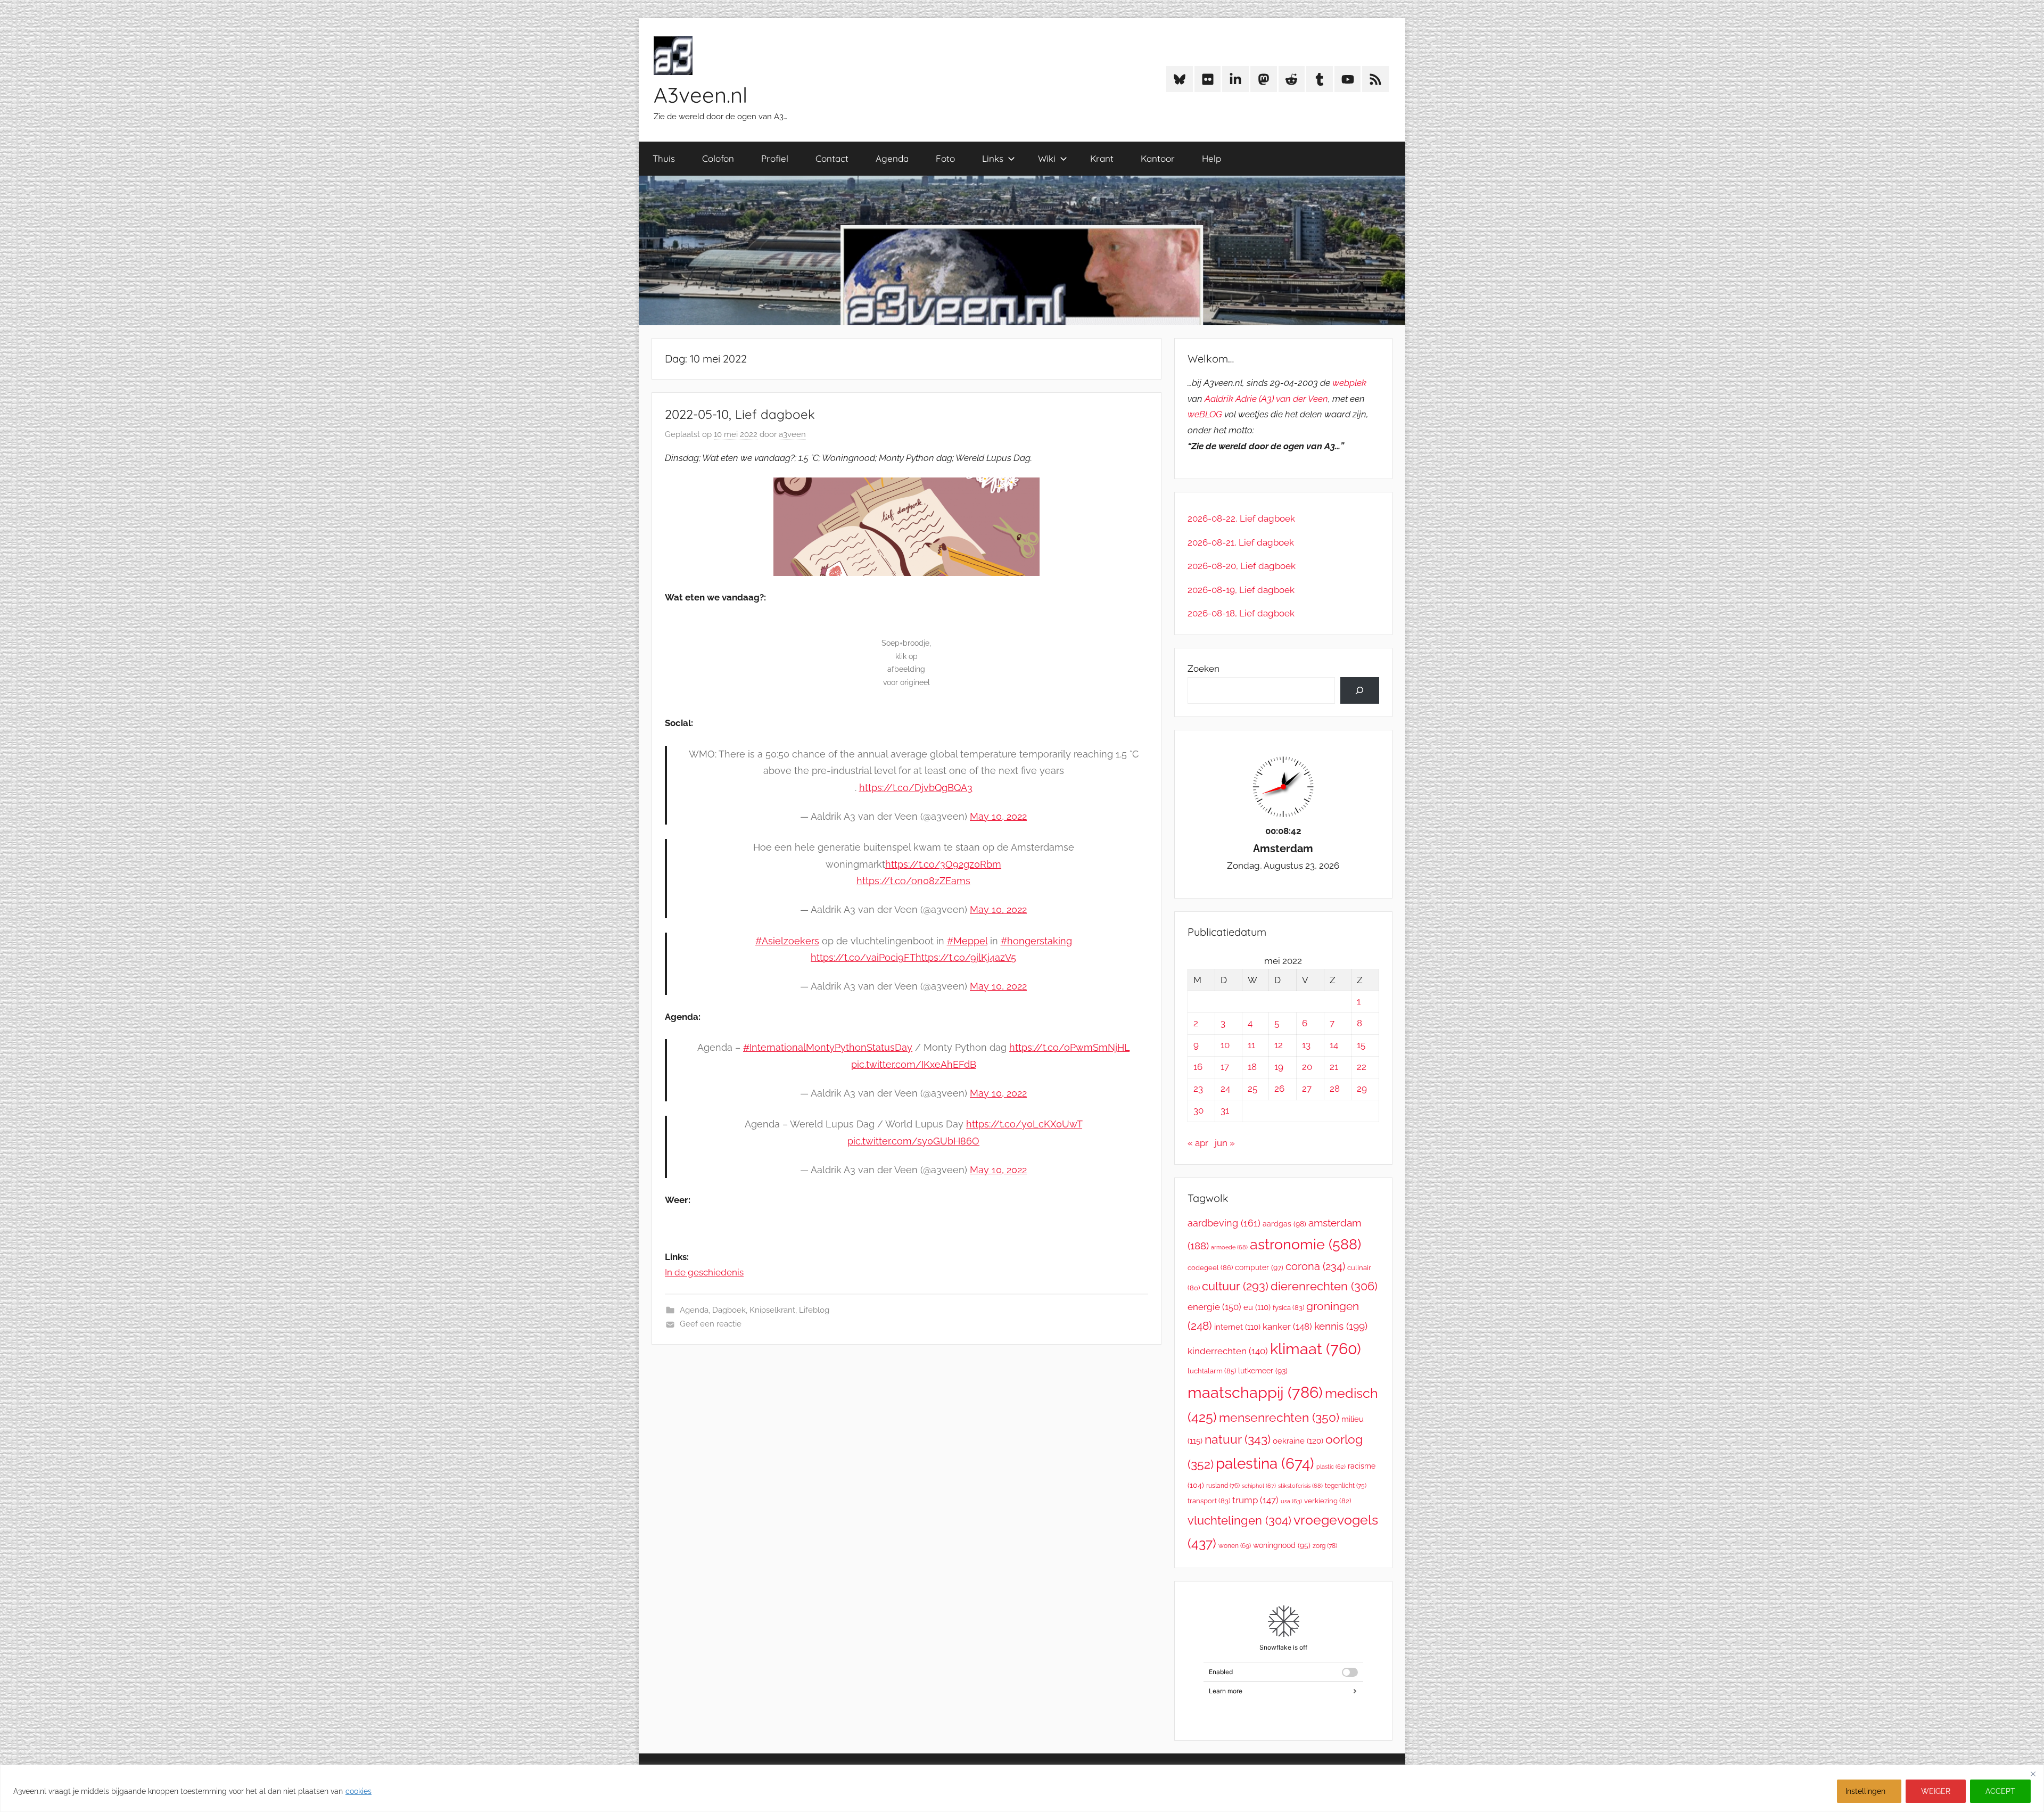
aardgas (1284, 1224)
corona (1315, 1266)
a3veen (792, 434)
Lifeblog (814, 1310)
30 (1198, 1110)
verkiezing (1328, 1501)
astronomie (1305, 1244)
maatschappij (1255, 1392)
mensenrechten (1279, 1417)
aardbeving (1224, 1223)
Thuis (664, 158)
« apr (1198, 1143)
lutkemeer (1263, 1371)
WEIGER (1936, 1791)
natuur (1238, 1439)
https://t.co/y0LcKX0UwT (1024, 1124)
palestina (1265, 1464)
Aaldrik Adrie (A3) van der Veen (1266, 399)
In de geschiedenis (704, 1272)
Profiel (775, 158)
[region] (1022, 1788)
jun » (1225, 1143)
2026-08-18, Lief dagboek (1241, 613)
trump (1255, 1500)
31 (1225, 1110)
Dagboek (729, 1310)
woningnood (1282, 1545)
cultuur (1235, 1286)
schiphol (1259, 1486)
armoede (1229, 1247)
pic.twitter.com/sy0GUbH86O (913, 1141)
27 (1307, 1089)
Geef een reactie (711, 1324)
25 (1252, 1089)
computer (1259, 1267)
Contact (832, 158)
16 (1198, 1067)
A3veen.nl (700, 95)
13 (1306, 1045)
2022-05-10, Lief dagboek (740, 414)
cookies (358, 1791)
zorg (1325, 1546)
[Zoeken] (1360, 691)
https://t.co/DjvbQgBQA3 (916, 788)
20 (1307, 1067)
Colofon (718, 158)
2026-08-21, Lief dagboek (1241, 542)
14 (1334, 1045)
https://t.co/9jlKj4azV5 (966, 957)
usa (1291, 1501)
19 (1279, 1067)
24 (1225, 1089)
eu (1257, 1307)
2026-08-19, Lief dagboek (1241, 590)
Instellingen (1865, 1791)
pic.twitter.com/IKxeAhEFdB (914, 1064)
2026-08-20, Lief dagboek (1242, 566)
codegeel (1210, 1268)
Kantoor (1158, 158)
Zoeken (1204, 669)
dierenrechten (1324, 1286)
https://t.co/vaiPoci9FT (863, 957)
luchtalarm (1212, 1371)
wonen (1235, 1546)
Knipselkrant (772, 1310)
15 (1361, 1045)
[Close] (2033, 1774)
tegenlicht (1346, 1486)
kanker (1287, 1327)
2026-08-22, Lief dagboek (1241, 518)
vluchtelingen (1239, 1520)
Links (993, 158)
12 (1279, 1045)
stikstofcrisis (1300, 1486)
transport (1209, 1501)
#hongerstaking (1036, 941)
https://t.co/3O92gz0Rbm (943, 864)
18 (1252, 1067)
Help (1211, 158)
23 (1198, 1089)
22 (1362, 1067)
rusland (1223, 1486)
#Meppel (967, 941)
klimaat (1316, 1349)
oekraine (1298, 1441)
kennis (1341, 1326)
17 (1225, 1067)
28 (1335, 1089)
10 (1225, 1045)
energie (1214, 1307)
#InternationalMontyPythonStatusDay (828, 1047)
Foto (945, 158)
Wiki (1047, 158)
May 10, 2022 (998, 816)
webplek (1349, 383)
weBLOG (1205, 414)
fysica (1288, 1308)
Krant (1102, 158)
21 (1334, 1067)
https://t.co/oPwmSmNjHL (1069, 1047)
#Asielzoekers (787, 941)
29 (1362, 1089)
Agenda (892, 158)
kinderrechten (1228, 1351)
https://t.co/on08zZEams (913, 881)
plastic (1331, 1467)
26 (1279, 1089)
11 (1251, 1045)
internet (1237, 1327)
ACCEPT (2000, 1791)
